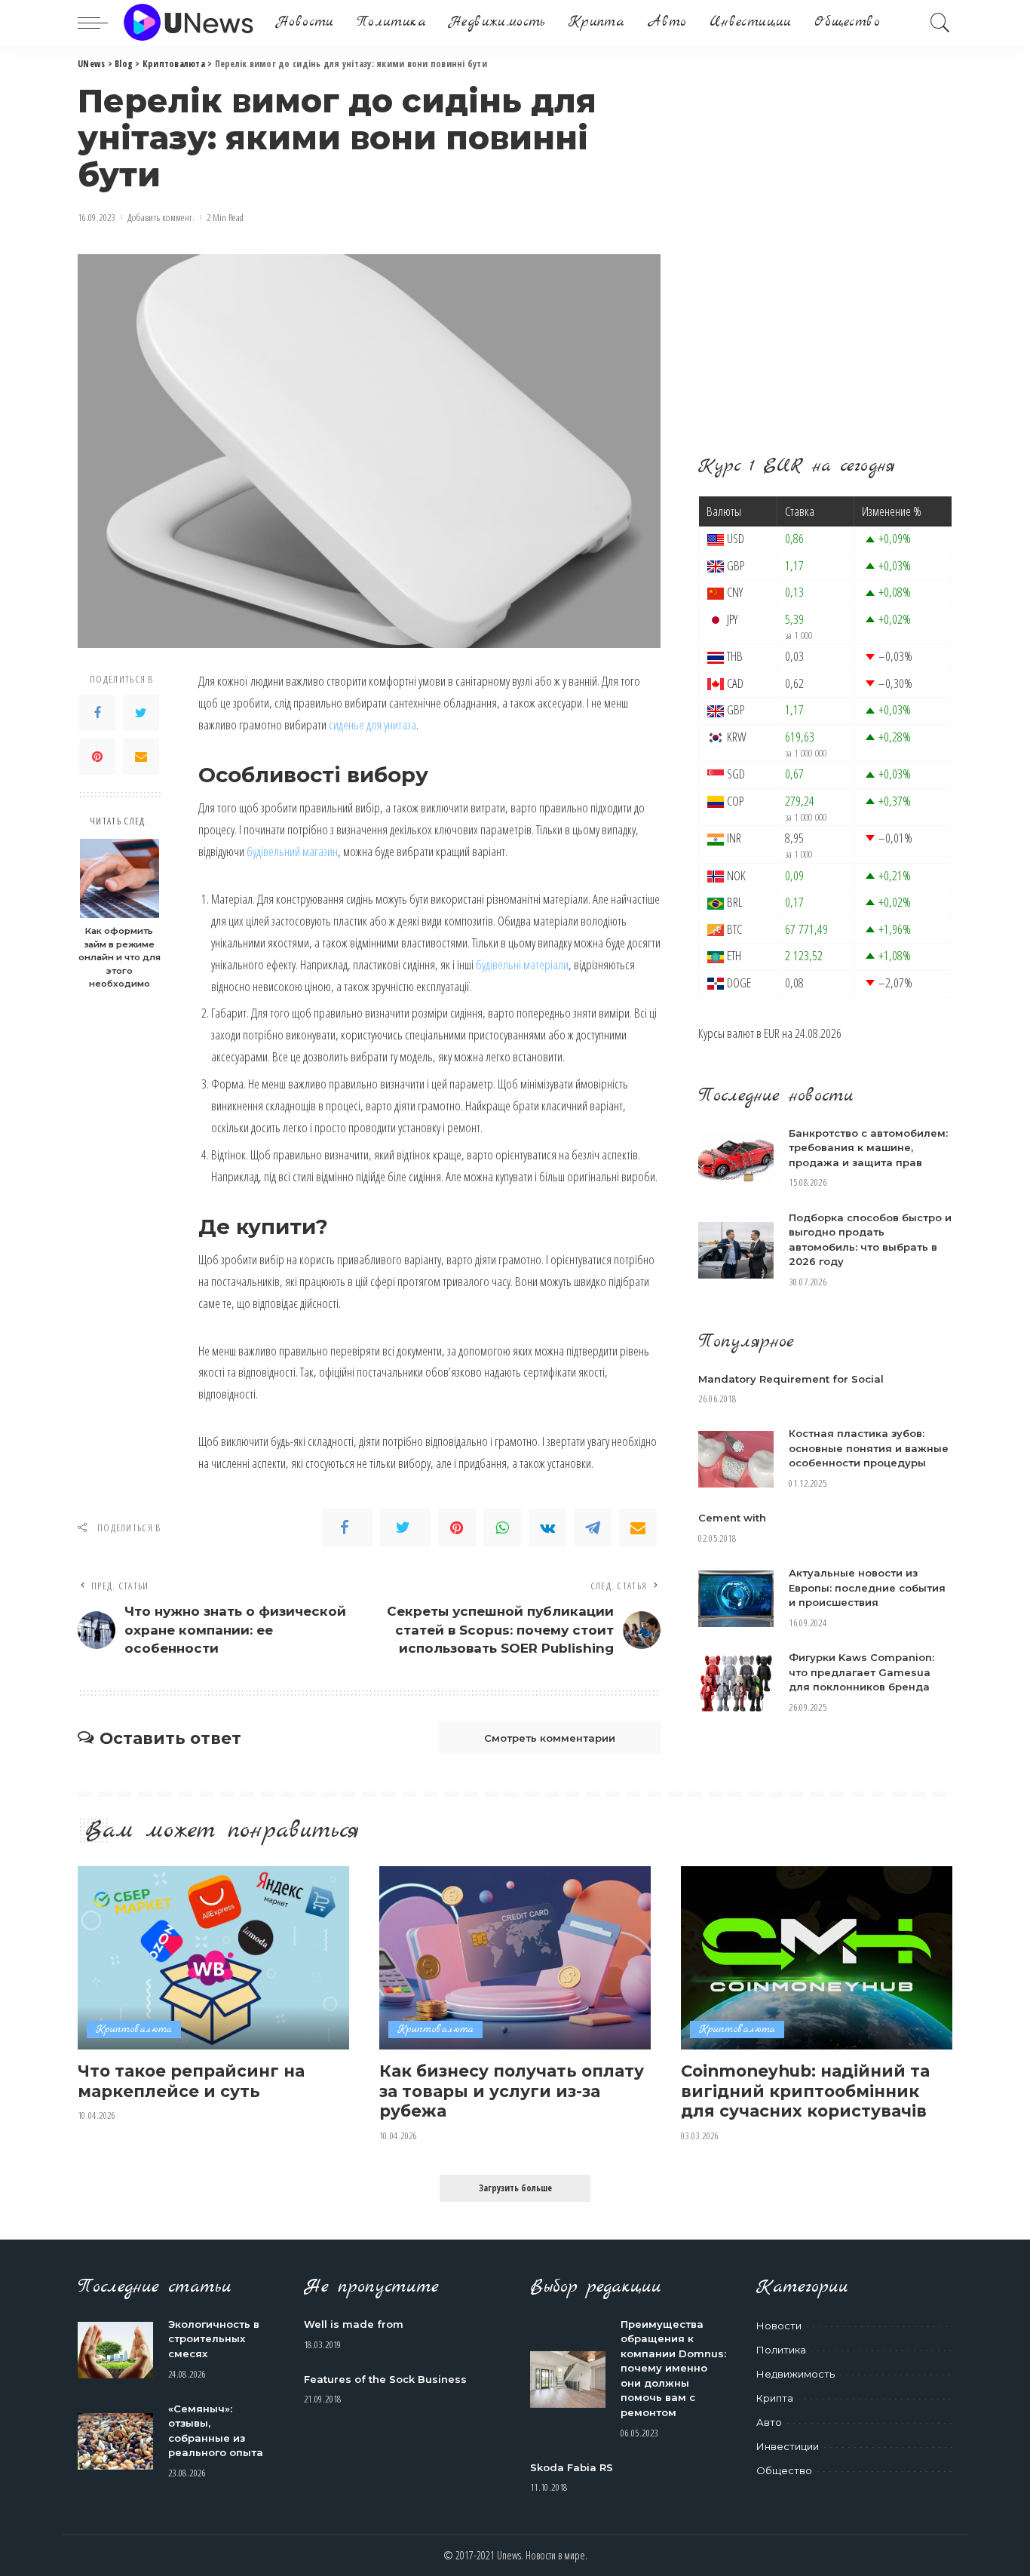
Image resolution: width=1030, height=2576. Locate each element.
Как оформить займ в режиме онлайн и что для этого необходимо (120, 958)
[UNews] (188, 23)
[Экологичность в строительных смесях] (115, 2350)
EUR (772, 1033)
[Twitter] (141, 714)
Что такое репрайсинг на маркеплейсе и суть (191, 2081)
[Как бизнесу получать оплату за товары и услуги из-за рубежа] (515, 1958)
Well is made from (354, 2324)
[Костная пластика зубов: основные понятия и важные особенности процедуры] (736, 1459)
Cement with (732, 1518)
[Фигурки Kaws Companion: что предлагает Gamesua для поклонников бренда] (736, 1683)
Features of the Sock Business (385, 2379)
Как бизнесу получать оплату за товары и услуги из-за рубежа (512, 2091)
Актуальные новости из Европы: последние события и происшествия (867, 1587)
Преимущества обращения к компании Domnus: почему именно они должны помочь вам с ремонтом (673, 2368)
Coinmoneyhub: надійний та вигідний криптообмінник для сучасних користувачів (805, 2091)
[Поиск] (940, 23)
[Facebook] (97, 714)
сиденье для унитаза (372, 725)
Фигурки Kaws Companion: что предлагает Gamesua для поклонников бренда (861, 1672)
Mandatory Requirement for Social (791, 1379)
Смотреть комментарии (550, 1738)
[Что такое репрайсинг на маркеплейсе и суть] (213, 1958)
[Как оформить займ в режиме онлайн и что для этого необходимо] (120, 878)
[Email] (141, 757)
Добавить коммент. (161, 218)
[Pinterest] (97, 757)
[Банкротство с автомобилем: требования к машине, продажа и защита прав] (736, 1159)
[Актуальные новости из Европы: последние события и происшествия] (736, 1599)
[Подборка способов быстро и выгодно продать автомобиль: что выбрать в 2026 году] (736, 1250)
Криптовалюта (134, 2029)
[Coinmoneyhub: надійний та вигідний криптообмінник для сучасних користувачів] (817, 1958)
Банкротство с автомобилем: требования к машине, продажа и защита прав (868, 1148)
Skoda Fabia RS (572, 2467)
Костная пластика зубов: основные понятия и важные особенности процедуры (869, 1448)
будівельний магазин (292, 851)
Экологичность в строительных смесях (214, 2339)
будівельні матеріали (522, 964)
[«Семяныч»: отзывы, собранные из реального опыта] (115, 2441)
